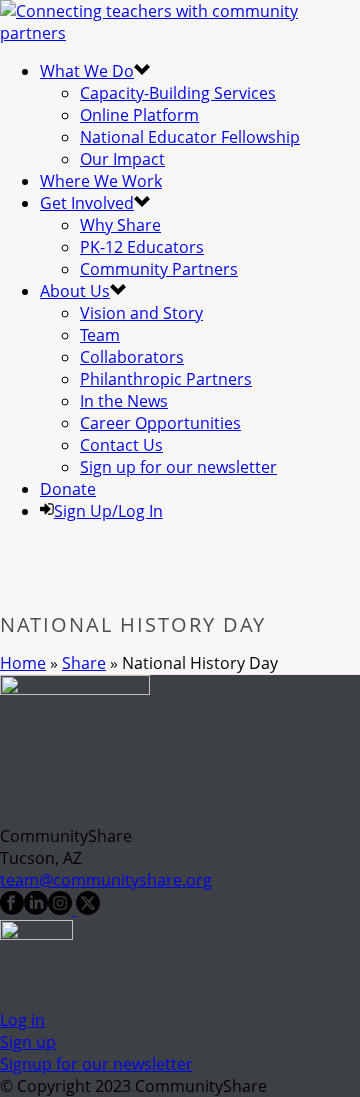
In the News (124, 401)
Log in (22, 1020)
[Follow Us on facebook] (12, 909)
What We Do (87, 71)
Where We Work (101, 181)
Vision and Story (141, 313)
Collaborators (132, 357)
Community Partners (159, 269)
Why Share (120, 225)
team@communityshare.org (106, 880)
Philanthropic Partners (166, 379)
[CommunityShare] (180, 33)
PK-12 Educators (142, 247)
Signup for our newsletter (96, 1064)
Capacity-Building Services (178, 93)
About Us (75, 291)
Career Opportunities (160, 423)
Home (23, 663)
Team (100, 335)
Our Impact (122, 159)
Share (84, 663)
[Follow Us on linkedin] (36, 909)
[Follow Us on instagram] (60, 909)
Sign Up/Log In (108, 511)
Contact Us (121, 445)
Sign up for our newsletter (178, 467)
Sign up (28, 1042)
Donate (68, 489)
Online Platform (139, 115)
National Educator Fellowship (190, 137)
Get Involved (87, 203)
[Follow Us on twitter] (86, 909)
